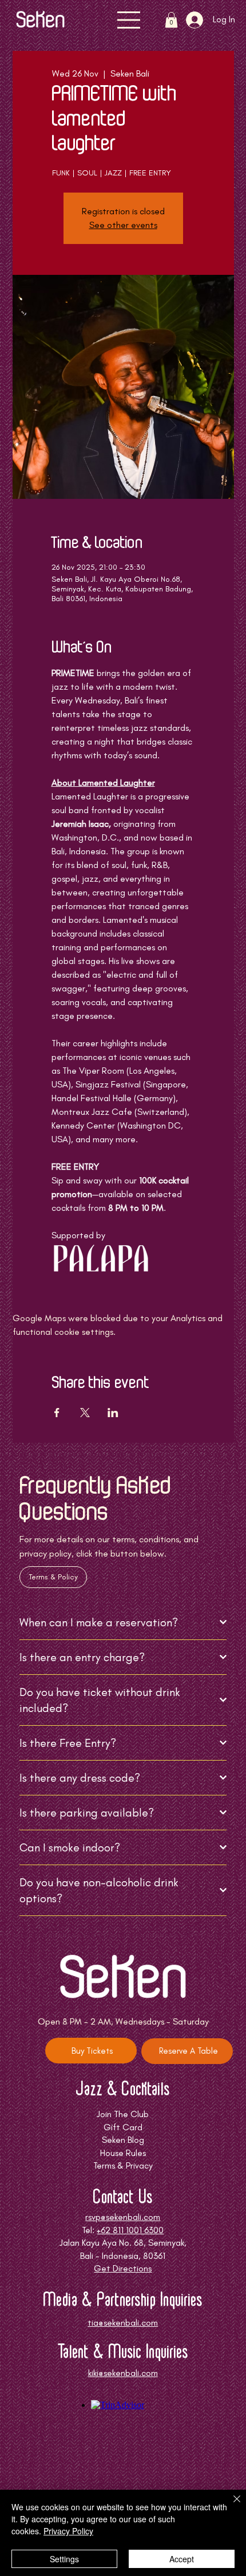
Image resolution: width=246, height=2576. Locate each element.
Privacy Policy (68, 2531)
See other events (123, 225)
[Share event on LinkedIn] (113, 1413)
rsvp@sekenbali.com (123, 2217)
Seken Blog (123, 2140)
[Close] (230, 2506)
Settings (64, 2559)
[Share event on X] (85, 1413)
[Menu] (129, 20)
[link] (171, 20)
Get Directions (123, 2268)
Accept (182, 2559)
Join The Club (123, 2114)
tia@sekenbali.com (123, 2323)
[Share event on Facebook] (57, 1413)
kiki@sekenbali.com (123, 2373)
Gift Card (123, 2127)
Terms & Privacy (123, 2165)
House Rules (123, 2153)
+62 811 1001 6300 (130, 2230)
